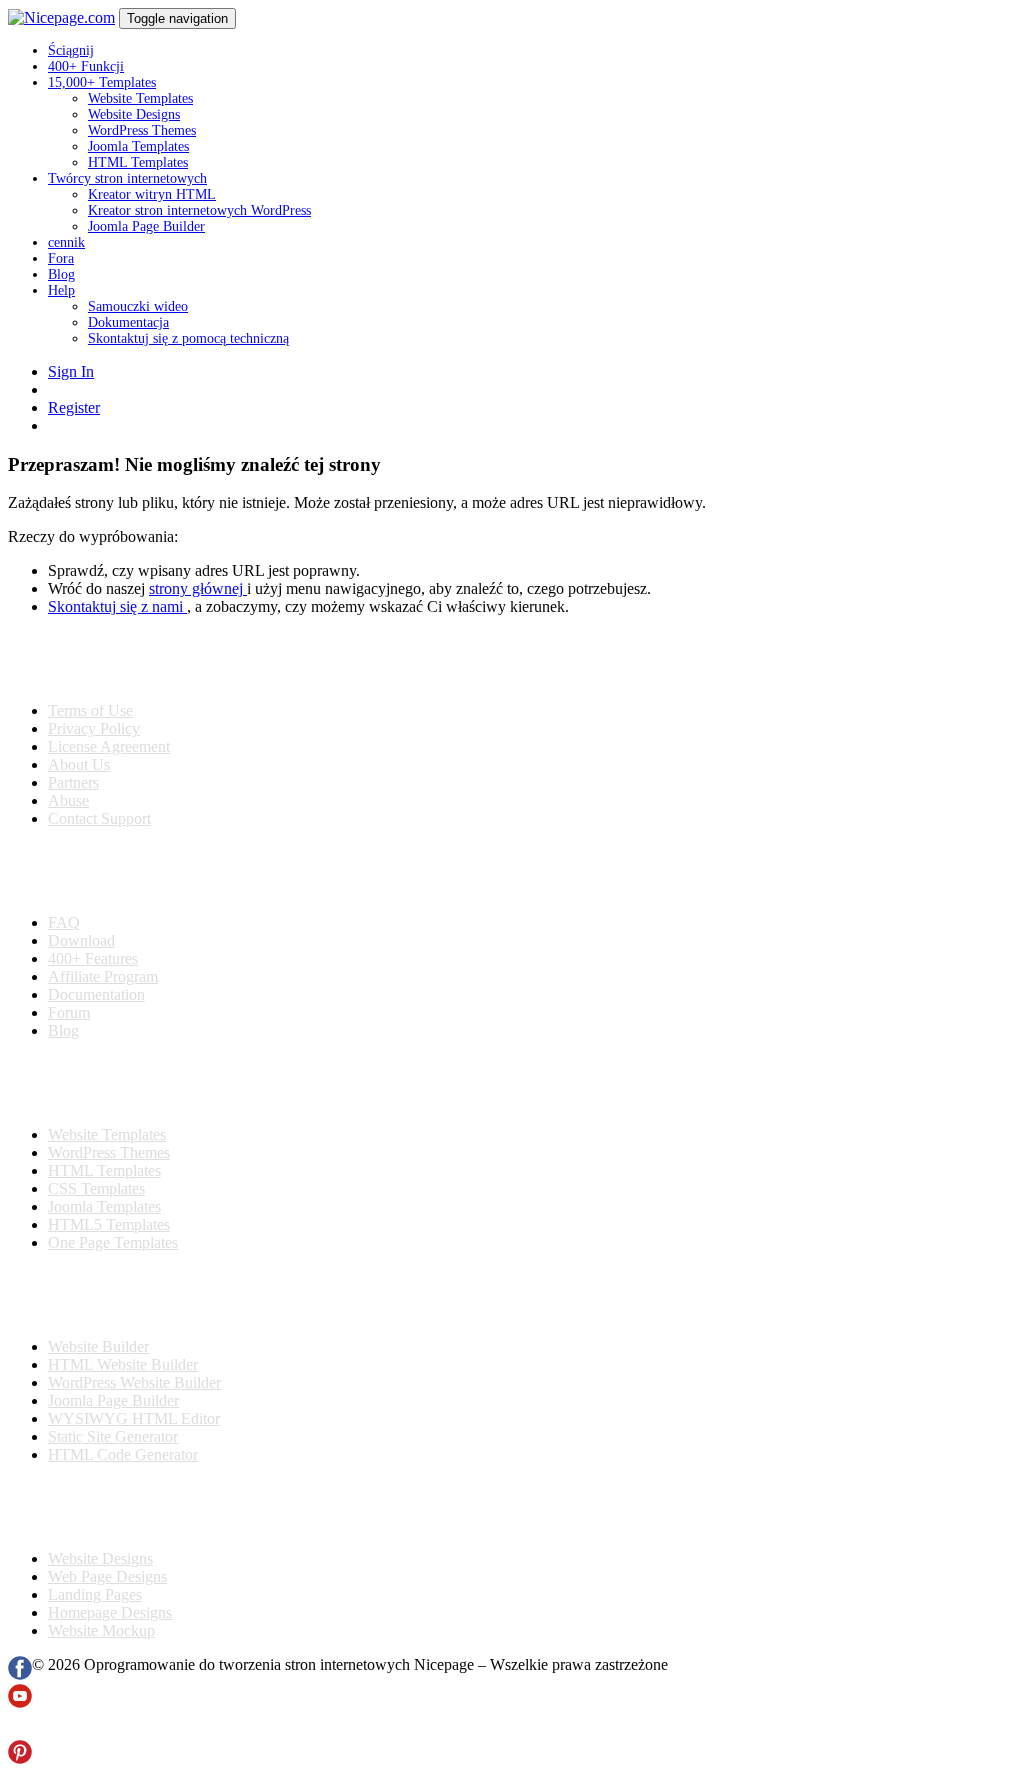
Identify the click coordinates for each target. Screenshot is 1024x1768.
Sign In (71, 371)
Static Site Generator (113, 1436)
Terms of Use (90, 710)
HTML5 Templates (109, 1224)
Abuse (68, 800)
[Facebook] (20, 1674)
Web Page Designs (107, 1576)
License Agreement (109, 746)
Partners (73, 782)
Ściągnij (71, 50)
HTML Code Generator (123, 1454)
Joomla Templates (138, 146)
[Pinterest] (20, 1758)
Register (74, 407)
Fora (61, 258)
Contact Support (99, 818)
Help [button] (61, 290)
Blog (61, 274)
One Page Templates (113, 1242)
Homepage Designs (110, 1612)
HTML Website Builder (123, 1364)
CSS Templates (96, 1188)
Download (81, 940)
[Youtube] (20, 1702)
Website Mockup (101, 1630)
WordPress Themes (142, 130)
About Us (79, 764)
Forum (69, 1012)
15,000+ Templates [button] (102, 82)
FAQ (64, 922)
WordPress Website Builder (134, 1382)
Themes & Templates (114, 1083)
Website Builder (98, 1346)
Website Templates (140, 98)
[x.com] (20, 1730)
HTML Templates (138, 162)
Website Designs (134, 114)
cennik (66, 242)
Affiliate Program (103, 976)
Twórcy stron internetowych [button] (127, 178)
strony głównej (198, 588)
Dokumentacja (128, 322)
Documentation (96, 994)
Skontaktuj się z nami (117, 606)
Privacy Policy (94, 728)
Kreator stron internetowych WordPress (199, 210)
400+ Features (93, 958)
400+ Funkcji (86, 66)
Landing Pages (95, 1594)
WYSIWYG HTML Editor (134, 1418)
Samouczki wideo (138, 306)
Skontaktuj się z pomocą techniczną (188, 338)
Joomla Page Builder (146, 226)
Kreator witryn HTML (152, 194)
